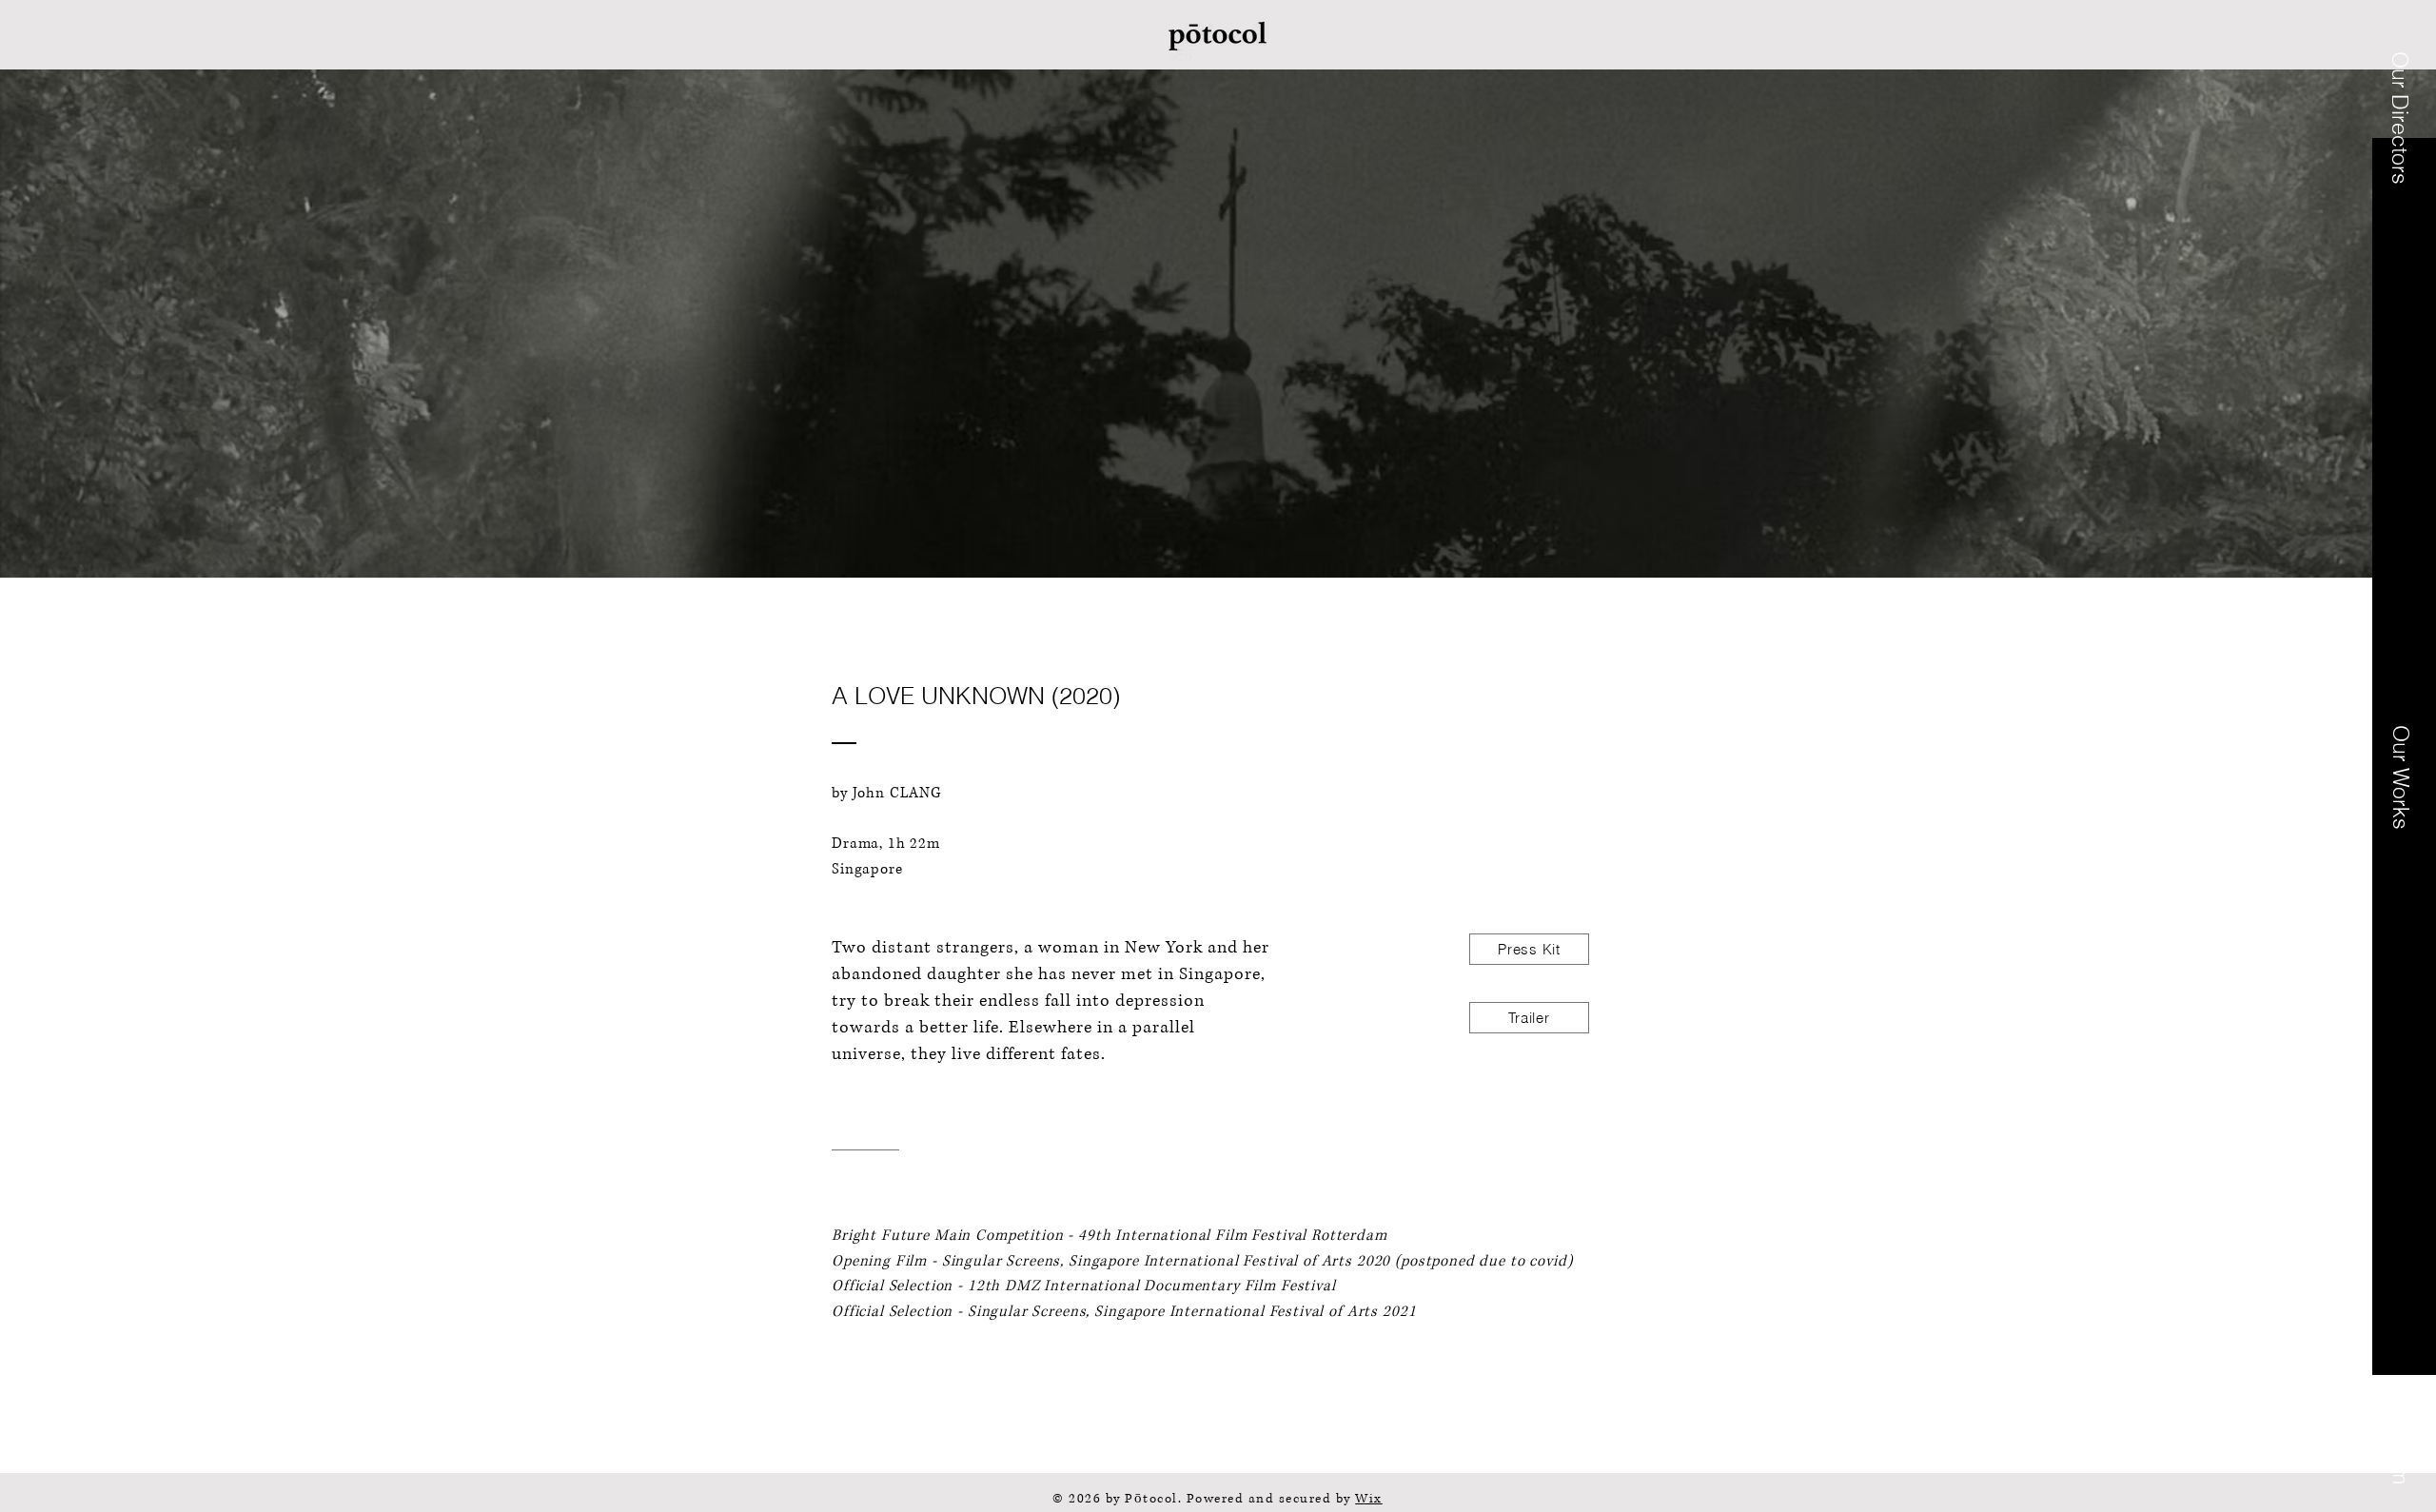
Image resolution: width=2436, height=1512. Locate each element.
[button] (2401, 118)
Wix (1369, 1499)
